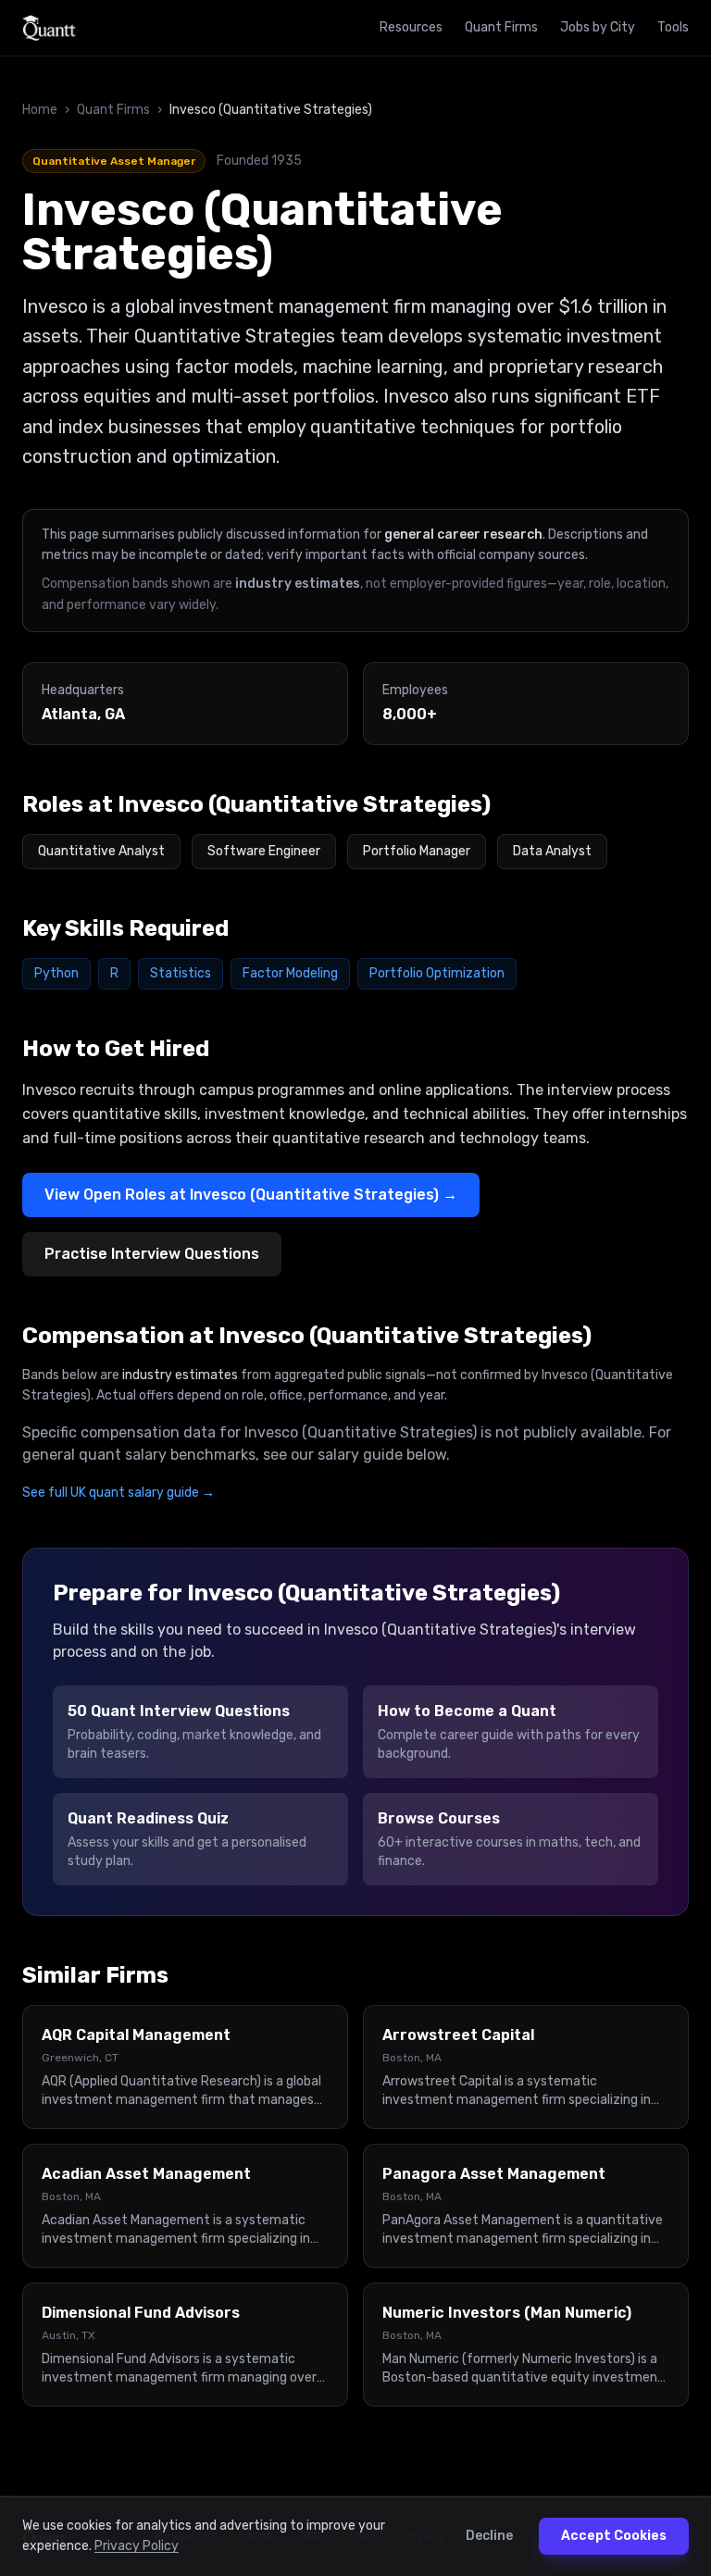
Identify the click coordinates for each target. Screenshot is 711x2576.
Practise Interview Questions (152, 1254)
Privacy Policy (137, 2546)
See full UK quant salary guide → (118, 1493)
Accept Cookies (614, 2536)
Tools (673, 27)
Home (40, 110)
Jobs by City (598, 27)
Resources (411, 27)
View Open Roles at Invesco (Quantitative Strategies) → (251, 1195)
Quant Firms (501, 27)
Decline (489, 2536)
